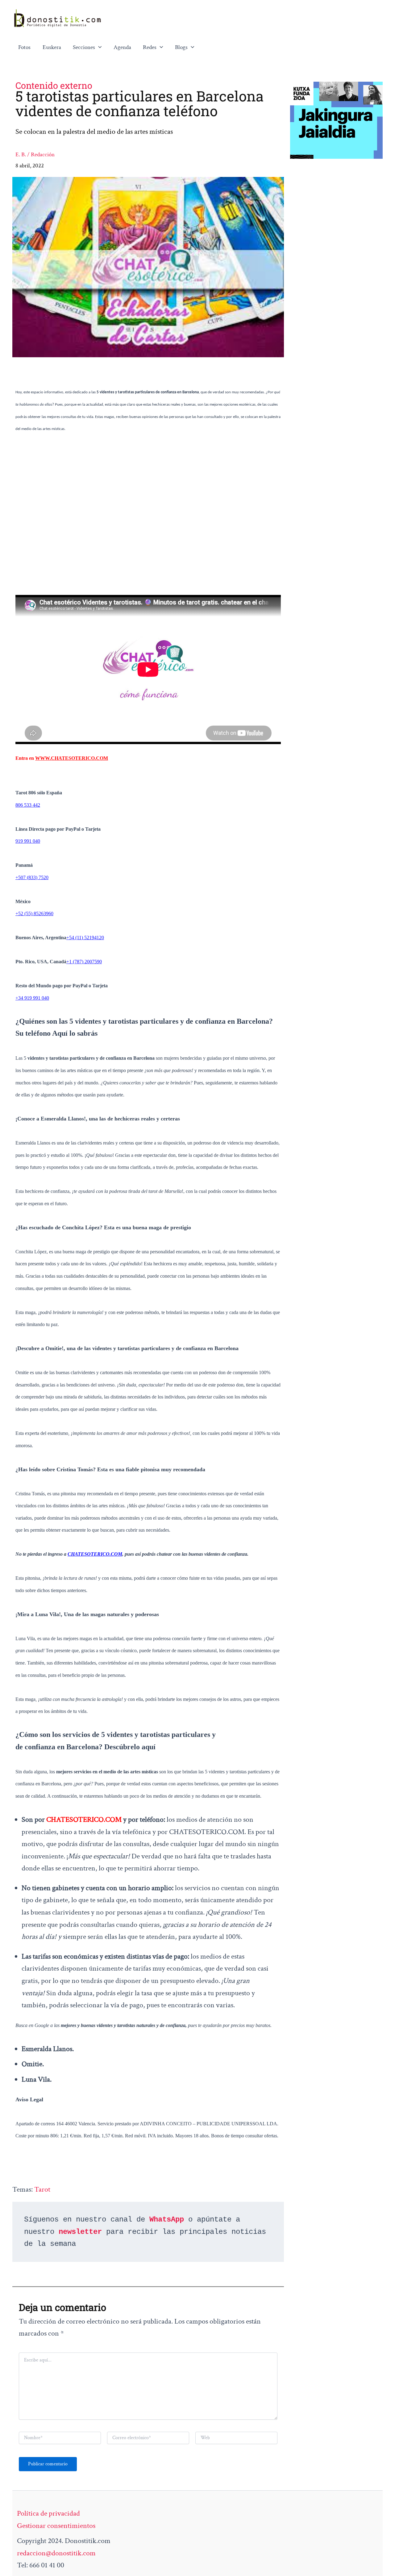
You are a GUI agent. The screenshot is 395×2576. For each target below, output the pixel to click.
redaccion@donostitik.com (56, 2553)
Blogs (181, 47)
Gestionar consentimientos (56, 2526)
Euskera (52, 47)
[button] (98, 47)
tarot (42, 2189)
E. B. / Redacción (35, 155)
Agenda (122, 47)
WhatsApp (167, 2220)
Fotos (24, 47)
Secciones (84, 47)
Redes (150, 47)
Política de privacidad (48, 2513)
